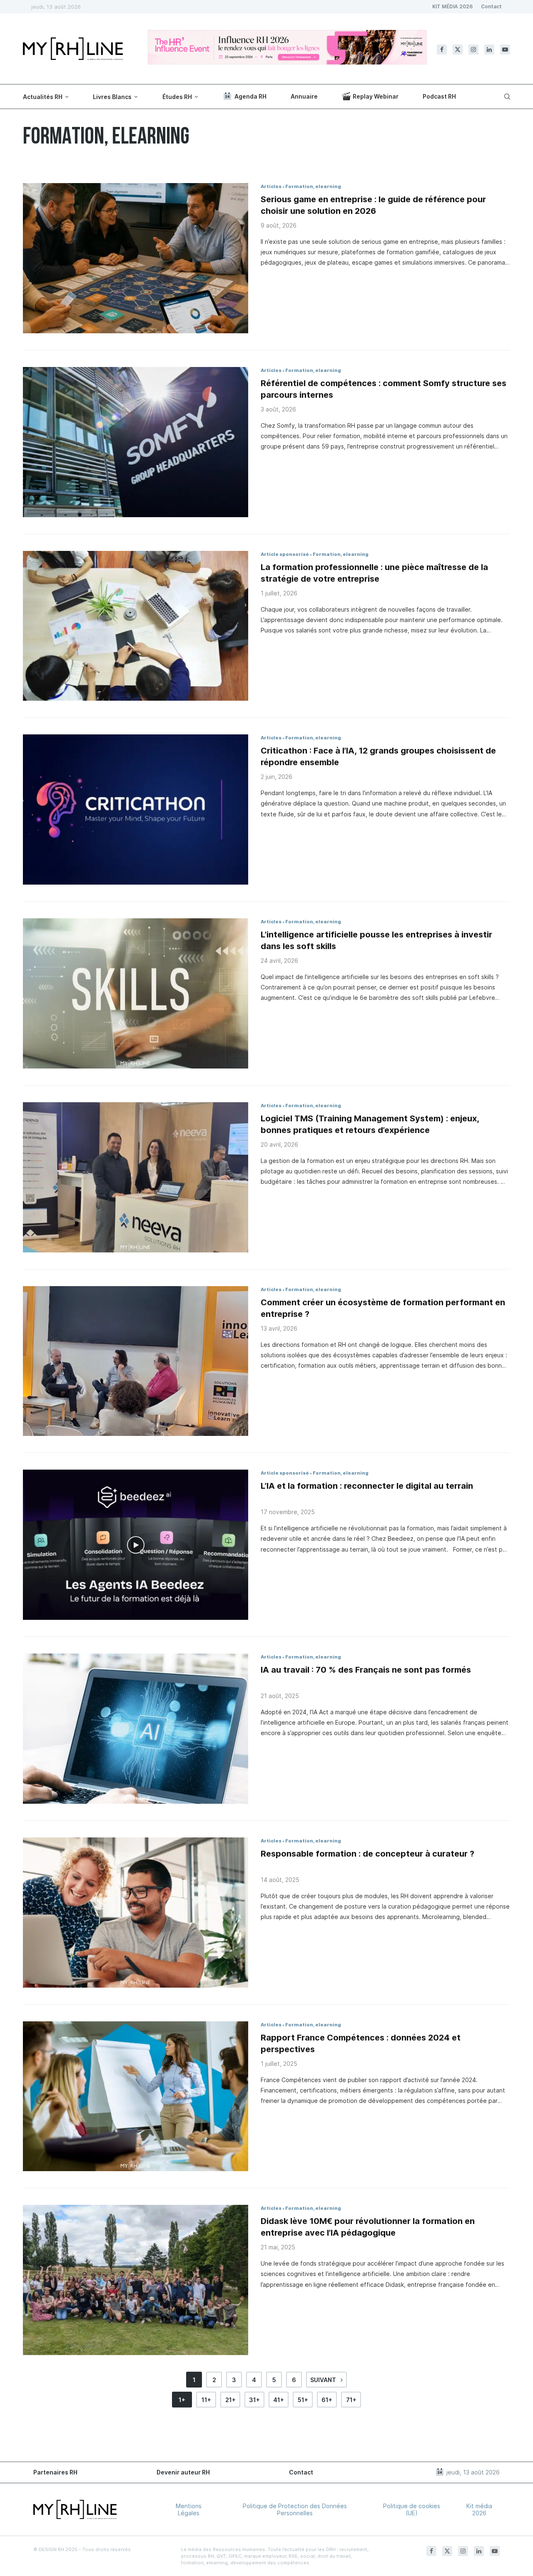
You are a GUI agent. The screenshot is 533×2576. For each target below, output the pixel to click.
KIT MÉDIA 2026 (452, 6)
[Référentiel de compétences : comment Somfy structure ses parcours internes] (136, 442)
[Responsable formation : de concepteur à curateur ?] (136, 1913)
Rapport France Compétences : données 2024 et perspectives (361, 2043)
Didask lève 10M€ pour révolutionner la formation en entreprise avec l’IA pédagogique (368, 2227)
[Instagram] (473, 50)
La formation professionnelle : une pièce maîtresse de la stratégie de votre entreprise (374, 573)
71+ (351, 2400)
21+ (230, 2400)
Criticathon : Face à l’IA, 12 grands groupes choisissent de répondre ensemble (378, 756)
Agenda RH (250, 96)
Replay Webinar (376, 96)
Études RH (177, 97)
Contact (491, 6)
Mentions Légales (189, 2509)
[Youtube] (505, 50)
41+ (279, 2400)
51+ (303, 2400)
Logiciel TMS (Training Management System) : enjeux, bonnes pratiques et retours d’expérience (370, 1124)
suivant (324, 2380)
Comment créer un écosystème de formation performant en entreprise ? (383, 1308)
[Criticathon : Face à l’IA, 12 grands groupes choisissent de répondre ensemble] (136, 809)
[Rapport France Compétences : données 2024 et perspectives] (136, 2096)
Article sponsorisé (285, 554)
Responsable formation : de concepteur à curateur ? (367, 1854)
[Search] (506, 97)
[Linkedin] (489, 50)
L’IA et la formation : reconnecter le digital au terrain (367, 1486)
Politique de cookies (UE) (412, 2509)
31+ (254, 2400)
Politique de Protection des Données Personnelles (295, 2509)
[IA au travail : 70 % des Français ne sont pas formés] (136, 1729)
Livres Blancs (112, 97)
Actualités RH (43, 97)
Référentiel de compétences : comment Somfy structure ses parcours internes (384, 389)
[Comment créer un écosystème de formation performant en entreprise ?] (136, 1361)
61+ (327, 2400)
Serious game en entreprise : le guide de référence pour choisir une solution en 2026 (373, 205)
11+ (206, 2400)
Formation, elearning (313, 186)
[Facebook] (442, 50)
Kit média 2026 (479, 2509)
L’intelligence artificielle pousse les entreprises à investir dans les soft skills (376, 940)
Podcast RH (439, 96)
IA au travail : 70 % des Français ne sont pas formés (366, 1670)
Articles (271, 186)
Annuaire (304, 96)
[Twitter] (458, 50)
